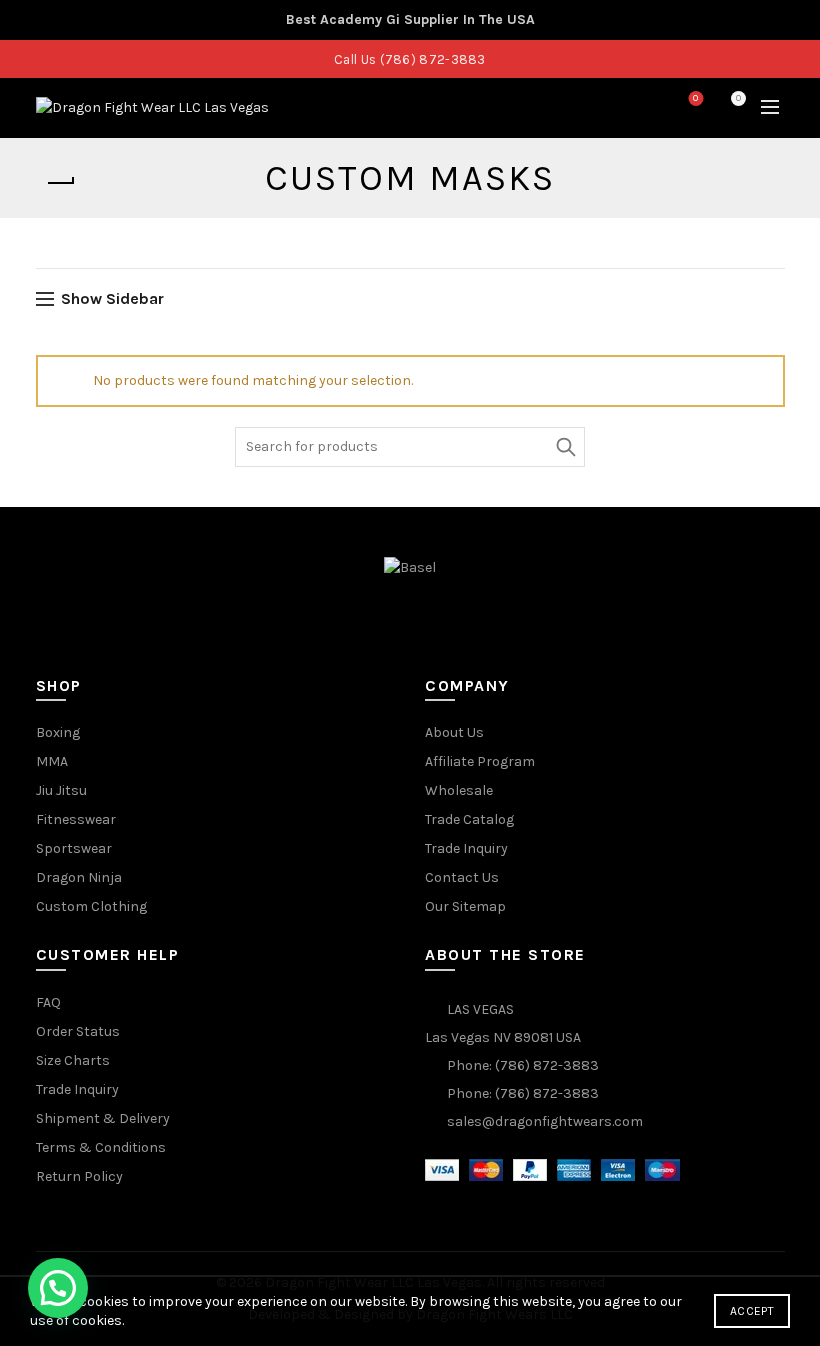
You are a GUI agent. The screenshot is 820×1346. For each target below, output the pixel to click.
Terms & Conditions (101, 1147)
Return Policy (79, 1176)
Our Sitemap (465, 906)
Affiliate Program (480, 761)
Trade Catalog (469, 819)
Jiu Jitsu (61, 790)
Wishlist (695, 98)
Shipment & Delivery (103, 1118)
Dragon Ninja (79, 877)
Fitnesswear (76, 819)
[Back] (61, 183)
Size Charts (73, 1060)
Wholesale (459, 790)
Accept (752, 1311)
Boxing (58, 732)
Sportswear (74, 848)
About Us (454, 732)
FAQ (48, 1002)
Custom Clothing (91, 906)
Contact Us (462, 877)
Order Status (78, 1031)
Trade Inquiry (466, 848)
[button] (58, 1288)
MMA (52, 761)
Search (565, 447)
